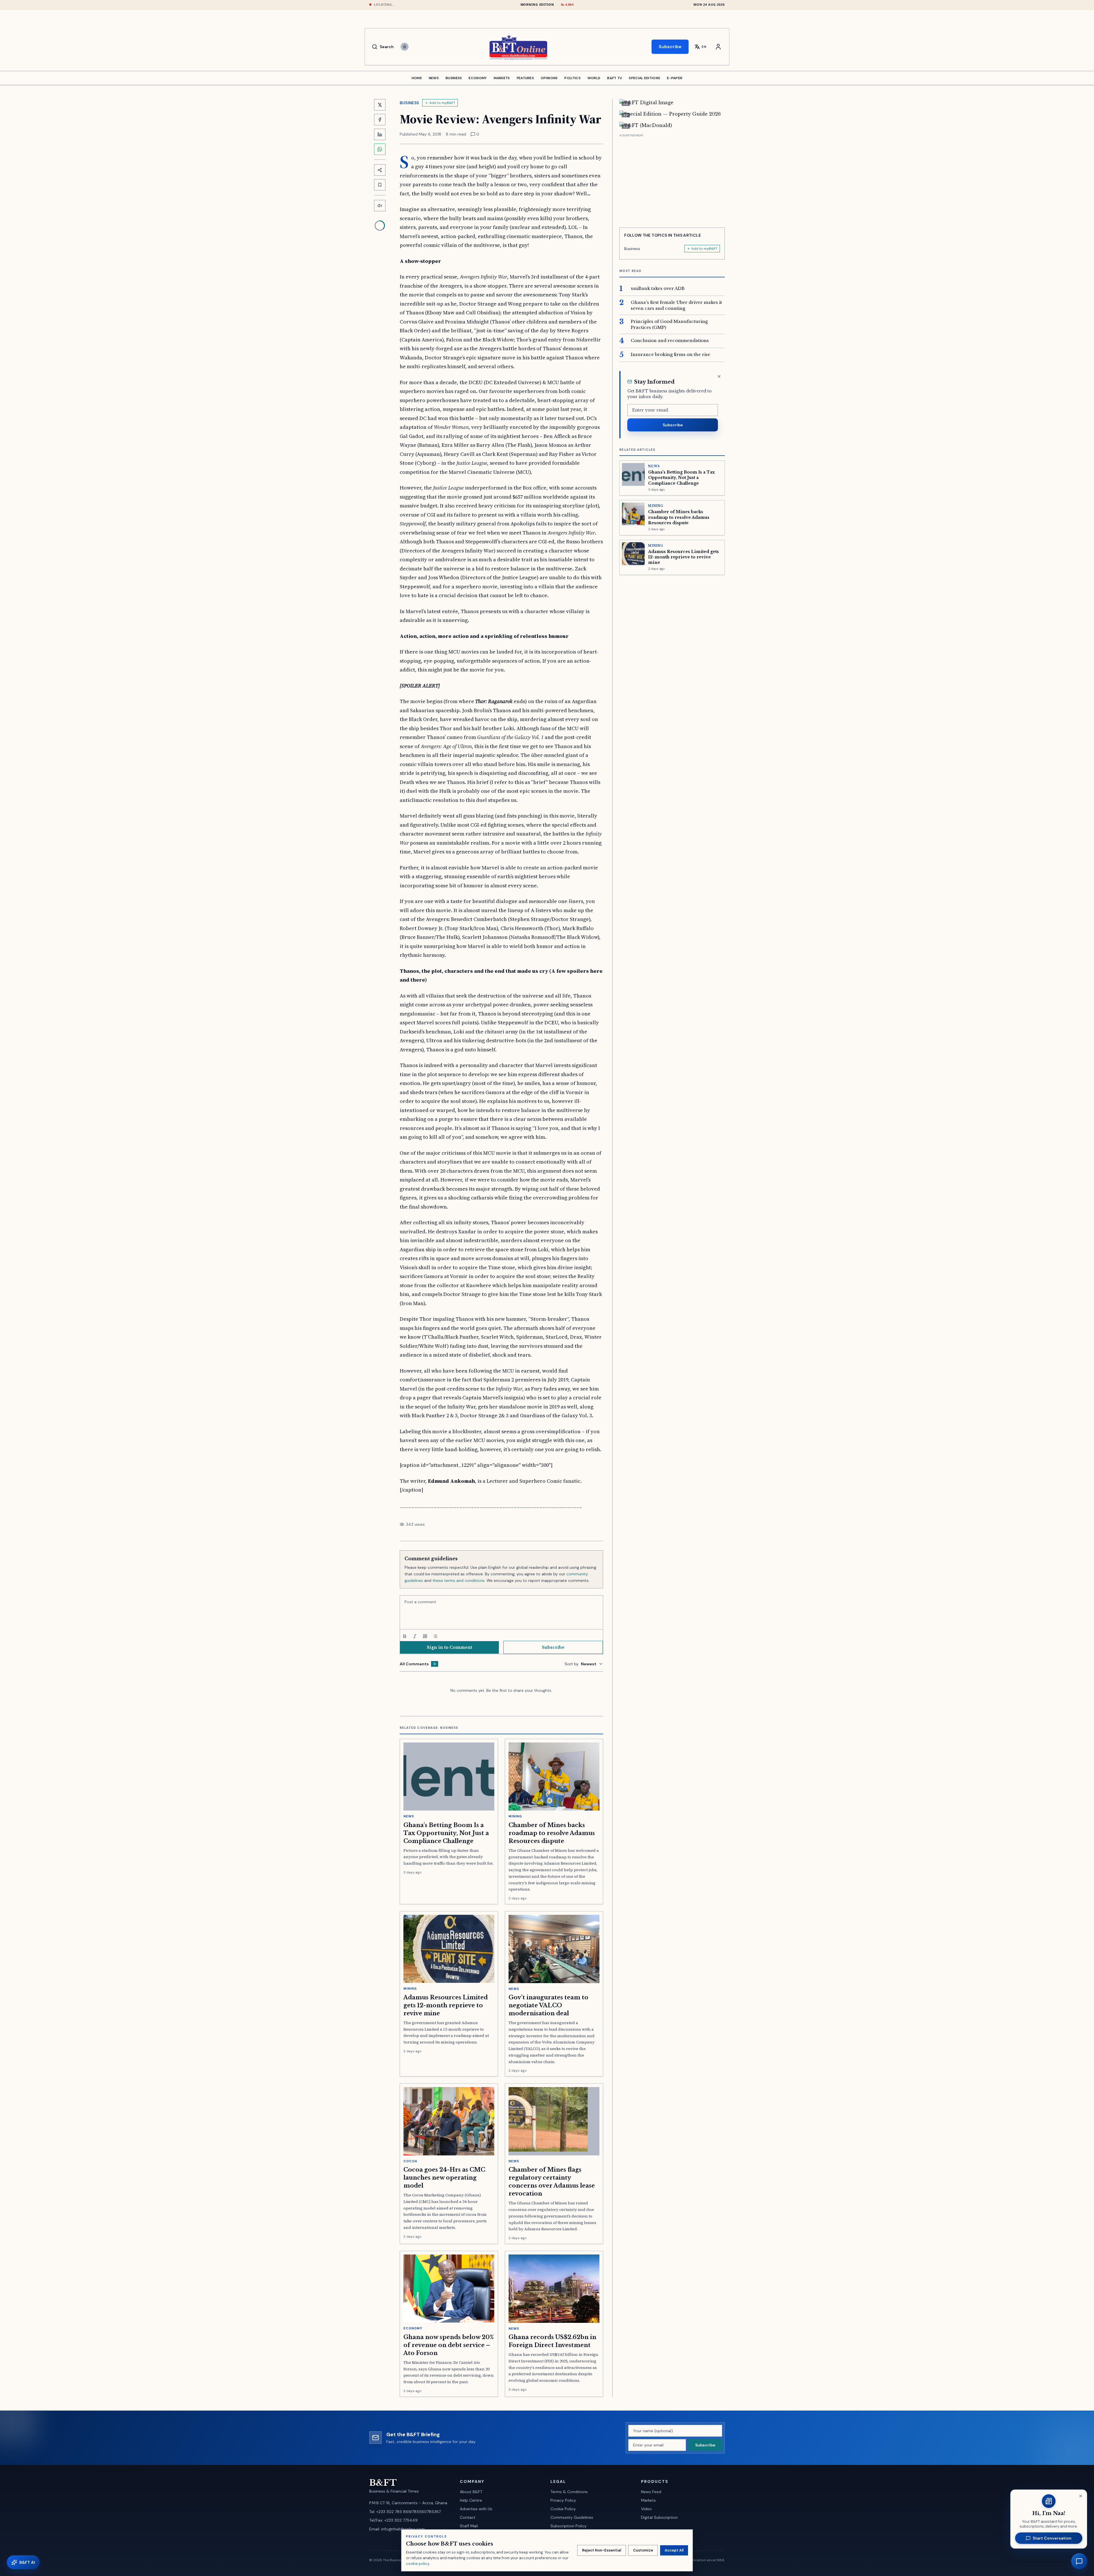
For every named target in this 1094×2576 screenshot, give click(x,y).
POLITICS (572, 78)
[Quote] (425, 1636)
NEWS (434, 78)
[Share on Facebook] (380, 120)
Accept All (674, 2550)
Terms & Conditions (569, 2492)
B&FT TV (615, 78)
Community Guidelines (572, 2517)
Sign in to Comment (449, 1647)
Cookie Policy (563, 2509)
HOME (417, 78)
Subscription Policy (569, 2526)
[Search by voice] (405, 47)
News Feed (651, 2492)
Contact (468, 2517)
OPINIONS (549, 78)
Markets (648, 2500)
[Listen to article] (380, 206)
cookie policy (418, 2564)
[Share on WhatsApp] (380, 149)
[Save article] (380, 185)
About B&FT (471, 2492)
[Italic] (415, 1636)
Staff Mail (469, 2526)
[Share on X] (380, 105)
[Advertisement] (672, 179)
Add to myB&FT (442, 103)
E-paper (675, 78)
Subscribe (670, 47)
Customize (643, 2550)
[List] (435, 1636)
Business (409, 103)
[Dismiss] (719, 376)
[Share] (380, 170)
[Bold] (405, 1636)
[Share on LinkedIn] (380, 134)
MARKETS (502, 78)
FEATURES (525, 78)
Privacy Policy (563, 2500)
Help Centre (471, 2500)
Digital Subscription (659, 2517)
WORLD (594, 78)
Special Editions (644, 78)
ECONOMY (478, 78)
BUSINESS (454, 78)
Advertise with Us (476, 2509)
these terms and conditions (459, 1580)
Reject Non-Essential (602, 2550)
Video (646, 2509)
